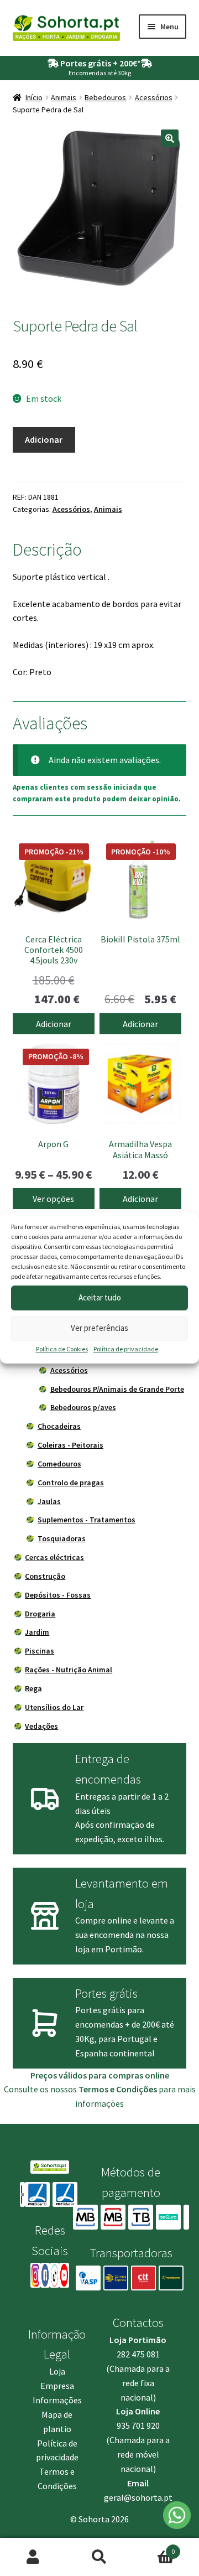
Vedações (41, 1726)
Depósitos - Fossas (58, 1595)
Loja (57, 2371)
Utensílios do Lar (54, 1707)
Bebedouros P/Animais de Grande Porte (117, 1389)
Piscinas (40, 1651)
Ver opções (53, 1199)
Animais (64, 97)
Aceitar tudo (100, 1297)
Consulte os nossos (80, 2089)
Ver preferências (99, 1328)
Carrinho (154, 2548)
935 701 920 (138, 2425)
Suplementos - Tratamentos (87, 1520)
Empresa (57, 2386)
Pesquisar (99, 2557)
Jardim (37, 1632)
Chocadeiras (59, 1426)
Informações (57, 2400)
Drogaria (40, 1614)
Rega (33, 1688)
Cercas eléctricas (54, 1557)
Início (34, 97)
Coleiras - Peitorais (70, 1445)
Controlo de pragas (71, 1483)
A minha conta (33, 2557)
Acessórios (154, 97)
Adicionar (44, 439)
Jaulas (49, 1501)
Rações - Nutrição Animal (69, 1670)
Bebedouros (105, 97)
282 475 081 (138, 2354)
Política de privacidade (126, 1349)
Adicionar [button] (54, 1024)
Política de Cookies (62, 1349)
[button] (170, 138)
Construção (45, 1576)
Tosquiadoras (62, 1538)
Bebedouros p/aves (83, 1407)
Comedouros (59, 1464)
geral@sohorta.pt (138, 2497)
